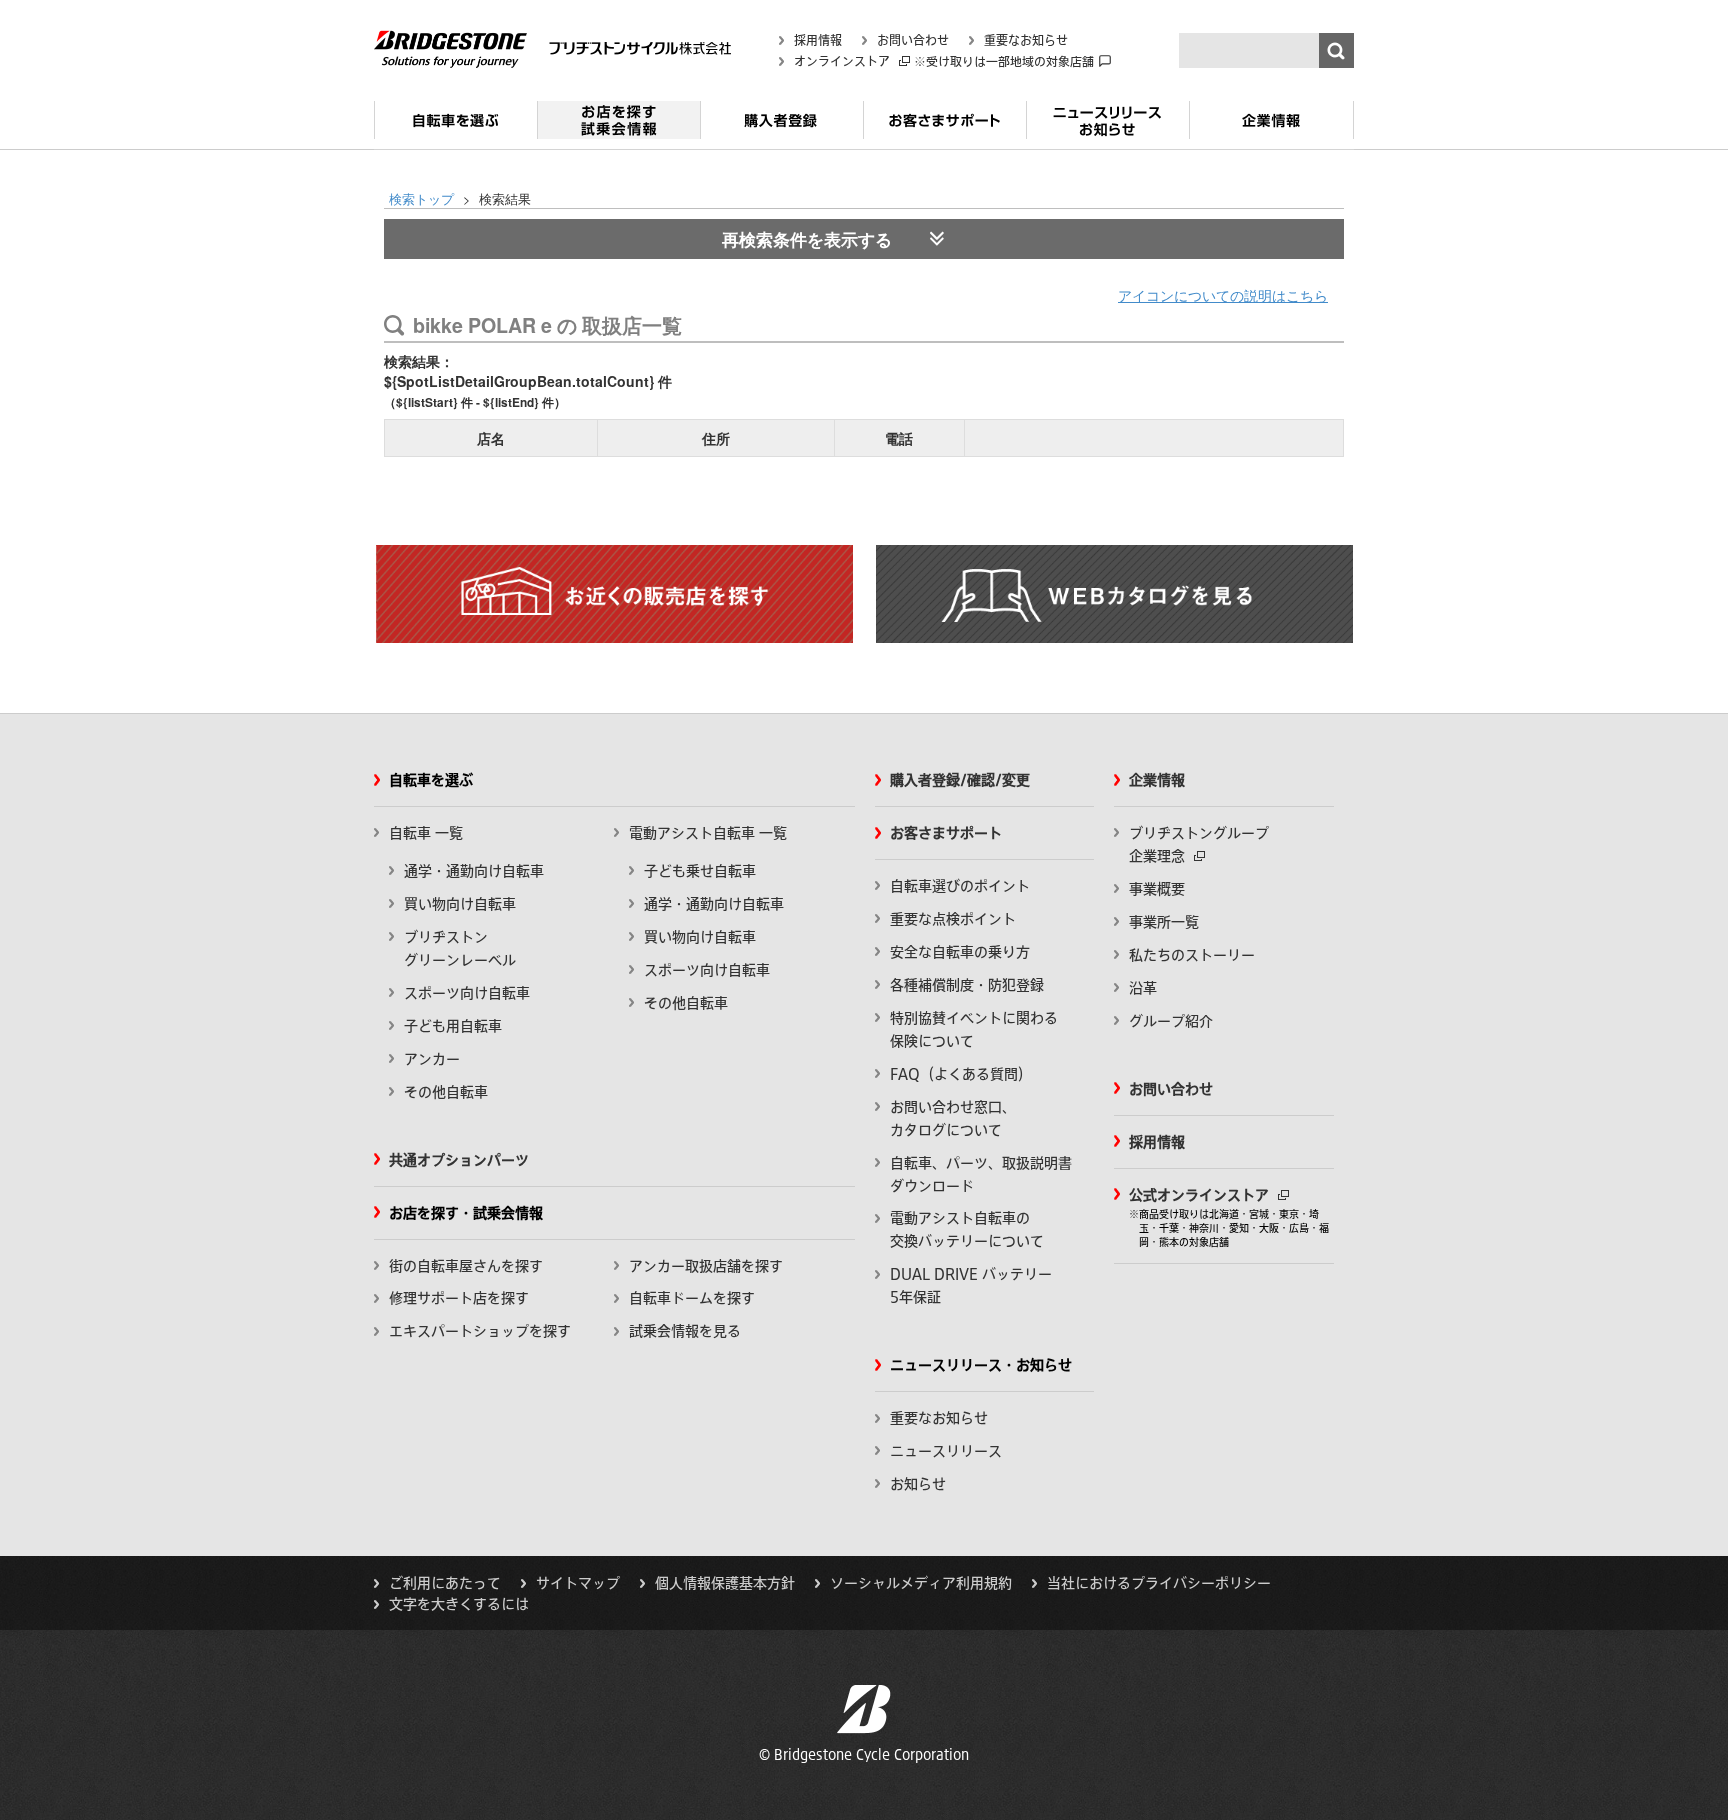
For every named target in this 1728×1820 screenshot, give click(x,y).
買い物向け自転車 (460, 904)
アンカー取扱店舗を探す (706, 1266)
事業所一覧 (1164, 922)
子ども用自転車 (453, 1026)
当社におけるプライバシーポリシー (1159, 1583)
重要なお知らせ (1026, 40)
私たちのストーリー (1192, 955)
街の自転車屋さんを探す (466, 1266)
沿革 (1143, 988)
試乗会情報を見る (685, 1331)
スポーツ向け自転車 (467, 993)
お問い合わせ (913, 40)
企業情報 (1271, 128)
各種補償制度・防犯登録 (967, 985)
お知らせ (918, 1484)
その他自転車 (446, 1092)
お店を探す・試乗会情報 (618, 128)
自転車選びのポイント (960, 886)
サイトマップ (578, 1583)
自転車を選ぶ (455, 128)
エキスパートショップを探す (480, 1331)
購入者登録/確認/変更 (960, 780)
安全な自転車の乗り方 (960, 952)
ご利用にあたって (445, 1583)
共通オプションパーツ (459, 1160)
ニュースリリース (946, 1451)
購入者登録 (781, 128)
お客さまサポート (944, 128)
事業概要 (1157, 889)
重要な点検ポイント (953, 919)
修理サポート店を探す (459, 1298)
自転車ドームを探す (692, 1298)
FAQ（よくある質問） (961, 1074)
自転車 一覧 (426, 833)
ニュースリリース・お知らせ (1107, 128)
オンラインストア (844, 61)
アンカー (432, 1059)
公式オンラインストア (1201, 1195)
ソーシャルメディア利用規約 (921, 1583)
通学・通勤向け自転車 (474, 871)
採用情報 (818, 40)
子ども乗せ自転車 (700, 871)
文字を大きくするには (459, 1604)
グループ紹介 (1171, 1021)
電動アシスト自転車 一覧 (708, 833)
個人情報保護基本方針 (725, 1583)
